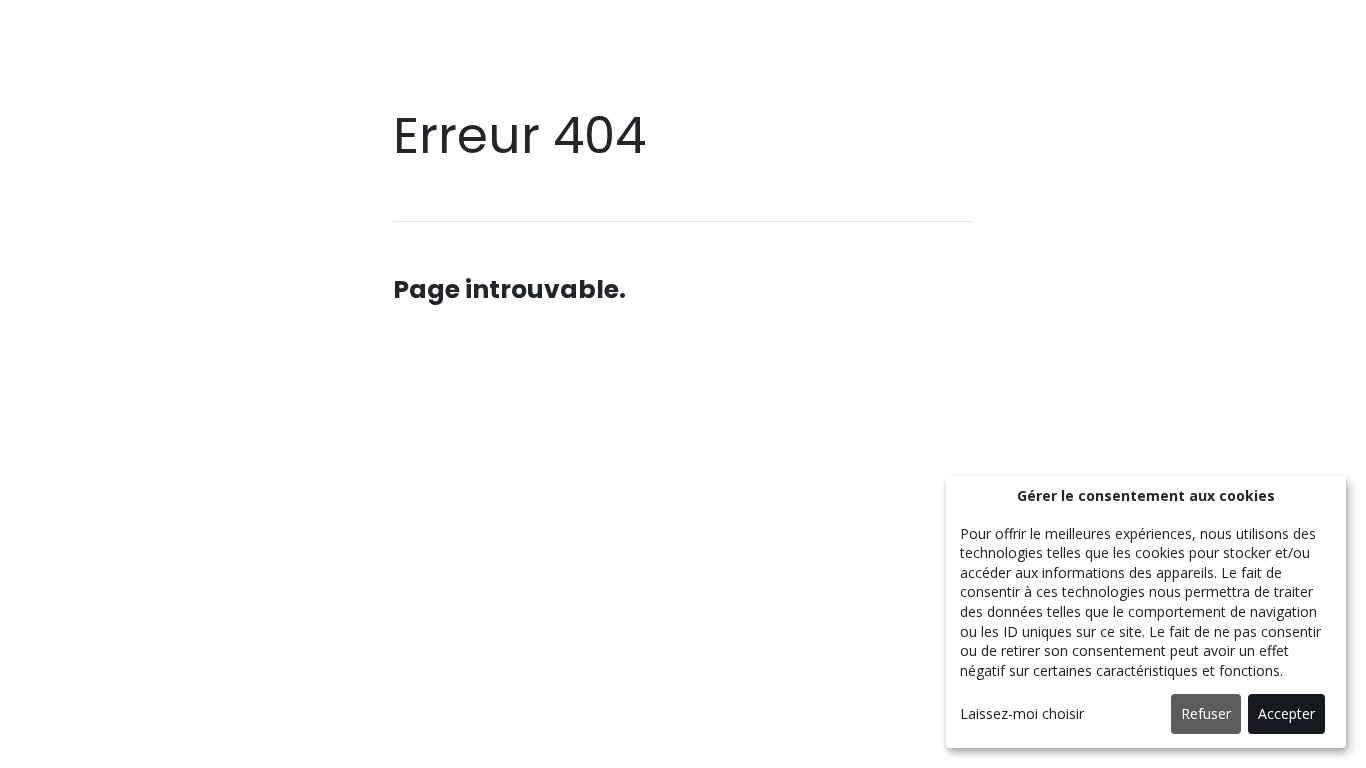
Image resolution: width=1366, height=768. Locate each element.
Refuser (1206, 713)
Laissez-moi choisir (1022, 713)
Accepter (1286, 713)
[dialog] (1146, 612)
